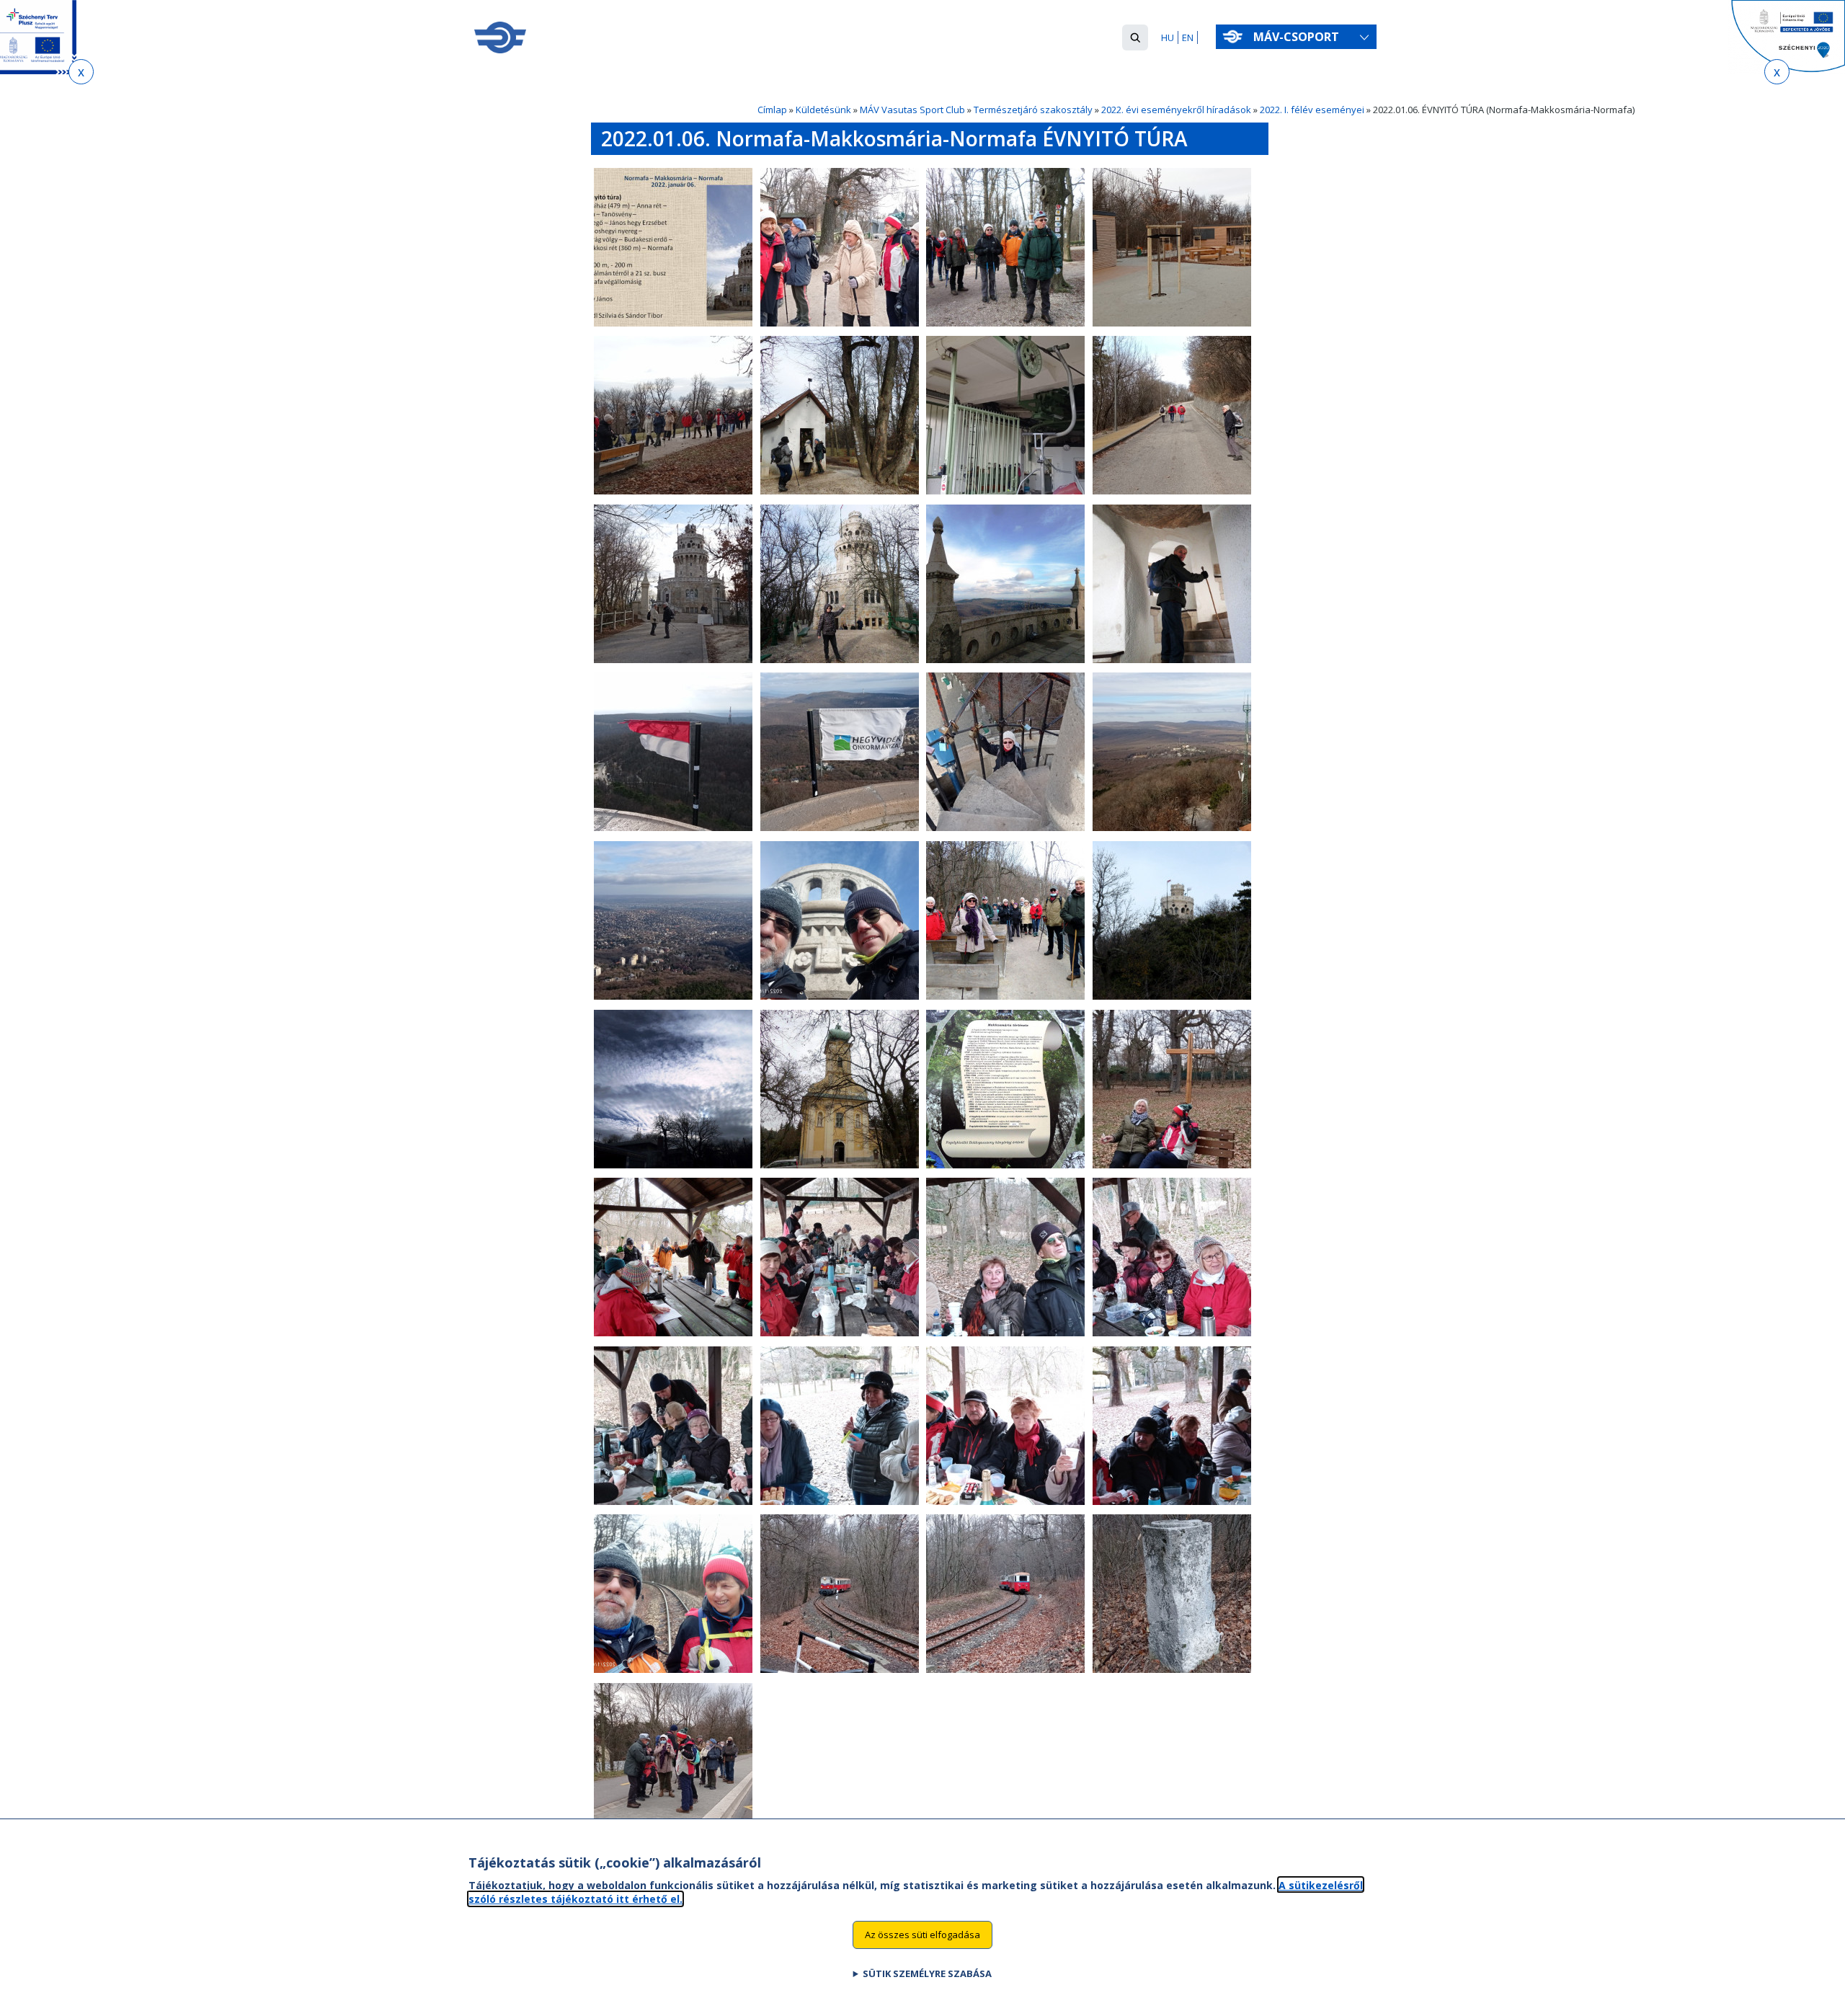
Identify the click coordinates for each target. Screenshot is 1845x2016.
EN (1188, 37)
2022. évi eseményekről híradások (1176, 110)
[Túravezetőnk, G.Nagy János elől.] (1005, 323)
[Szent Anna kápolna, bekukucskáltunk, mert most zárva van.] (840, 491)
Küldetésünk (823, 110)
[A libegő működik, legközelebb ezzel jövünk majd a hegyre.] (1005, 491)
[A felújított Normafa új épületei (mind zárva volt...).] (1172, 323)
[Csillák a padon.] (1172, 1165)
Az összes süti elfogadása (922, 1934)
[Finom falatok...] (1172, 1333)
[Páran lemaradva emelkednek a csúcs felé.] (1172, 491)
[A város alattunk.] (673, 996)
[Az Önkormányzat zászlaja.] (840, 827)
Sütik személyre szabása (927, 1973)
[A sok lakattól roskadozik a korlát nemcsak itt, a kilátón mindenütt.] (1005, 827)
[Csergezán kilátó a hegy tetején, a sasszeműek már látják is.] (1172, 827)
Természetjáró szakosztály (1033, 110)
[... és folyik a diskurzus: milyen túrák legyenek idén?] (1172, 1501)
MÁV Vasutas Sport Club (912, 110)
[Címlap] (500, 37)
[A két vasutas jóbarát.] (840, 996)
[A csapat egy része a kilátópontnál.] (1005, 996)
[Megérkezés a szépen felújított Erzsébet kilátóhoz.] (673, 660)
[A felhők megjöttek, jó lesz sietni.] (673, 1165)
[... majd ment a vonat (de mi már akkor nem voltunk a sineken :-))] (1005, 1669)
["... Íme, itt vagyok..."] (840, 660)
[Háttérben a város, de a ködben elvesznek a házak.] (673, 491)
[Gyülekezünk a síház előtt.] (840, 323)
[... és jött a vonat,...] (840, 1669)
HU (1168, 37)
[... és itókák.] (673, 1501)
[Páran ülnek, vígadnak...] (1005, 1501)
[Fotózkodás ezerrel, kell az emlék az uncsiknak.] (1005, 1333)
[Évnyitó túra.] (673, 323)
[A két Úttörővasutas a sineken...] (673, 1669)
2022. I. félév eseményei (1312, 110)
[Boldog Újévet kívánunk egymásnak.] (840, 1333)
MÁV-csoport (1298, 37)
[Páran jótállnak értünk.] (840, 1501)
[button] (1135, 37)
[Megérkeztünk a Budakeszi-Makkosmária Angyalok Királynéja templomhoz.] (840, 1165)
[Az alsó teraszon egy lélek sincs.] (1005, 660)
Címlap (772, 110)
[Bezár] (81, 72)
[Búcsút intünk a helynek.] (1172, 996)
